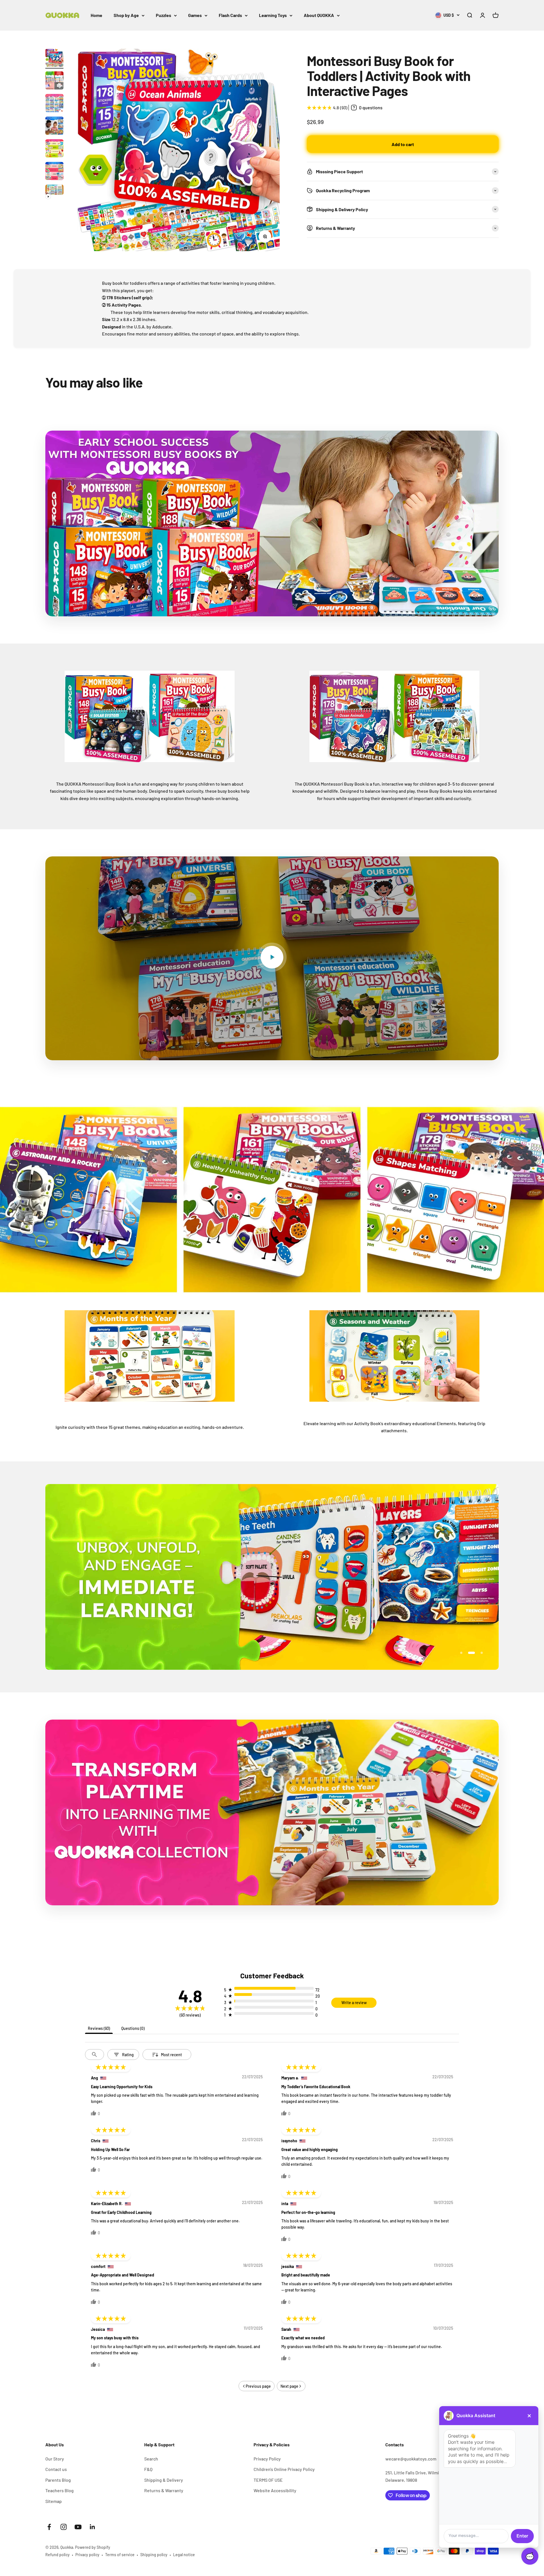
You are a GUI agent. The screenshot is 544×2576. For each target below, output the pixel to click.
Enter (522, 2536)
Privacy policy (87, 2555)
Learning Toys (273, 15)
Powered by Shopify (93, 2547)
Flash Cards (230, 15)
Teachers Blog (59, 2490)
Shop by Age (126, 15)
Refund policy (58, 2555)
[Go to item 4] (54, 127)
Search (151, 2459)
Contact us (56, 2469)
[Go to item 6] (54, 172)
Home (96, 15)
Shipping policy (154, 2555)
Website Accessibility (275, 2490)
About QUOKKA (319, 15)
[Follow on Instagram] (64, 2527)
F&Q (148, 2469)
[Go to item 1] (54, 59)
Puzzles (163, 15)
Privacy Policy (267, 2459)
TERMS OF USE (268, 2480)
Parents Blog (58, 2480)
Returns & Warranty (164, 2490)
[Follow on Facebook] (49, 2527)
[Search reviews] (94, 2055)
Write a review (354, 2003)
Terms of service (120, 2555)
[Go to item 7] (54, 193)
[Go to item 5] (54, 149)
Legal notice (184, 2555)
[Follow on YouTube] (78, 2527)
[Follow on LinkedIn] (93, 2527)
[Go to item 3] (54, 104)
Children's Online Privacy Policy (284, 2469)
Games (195, 15)
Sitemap (54, 2501)
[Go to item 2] (54, 81)
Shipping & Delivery (164, 2480)
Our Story (55, 2459)
